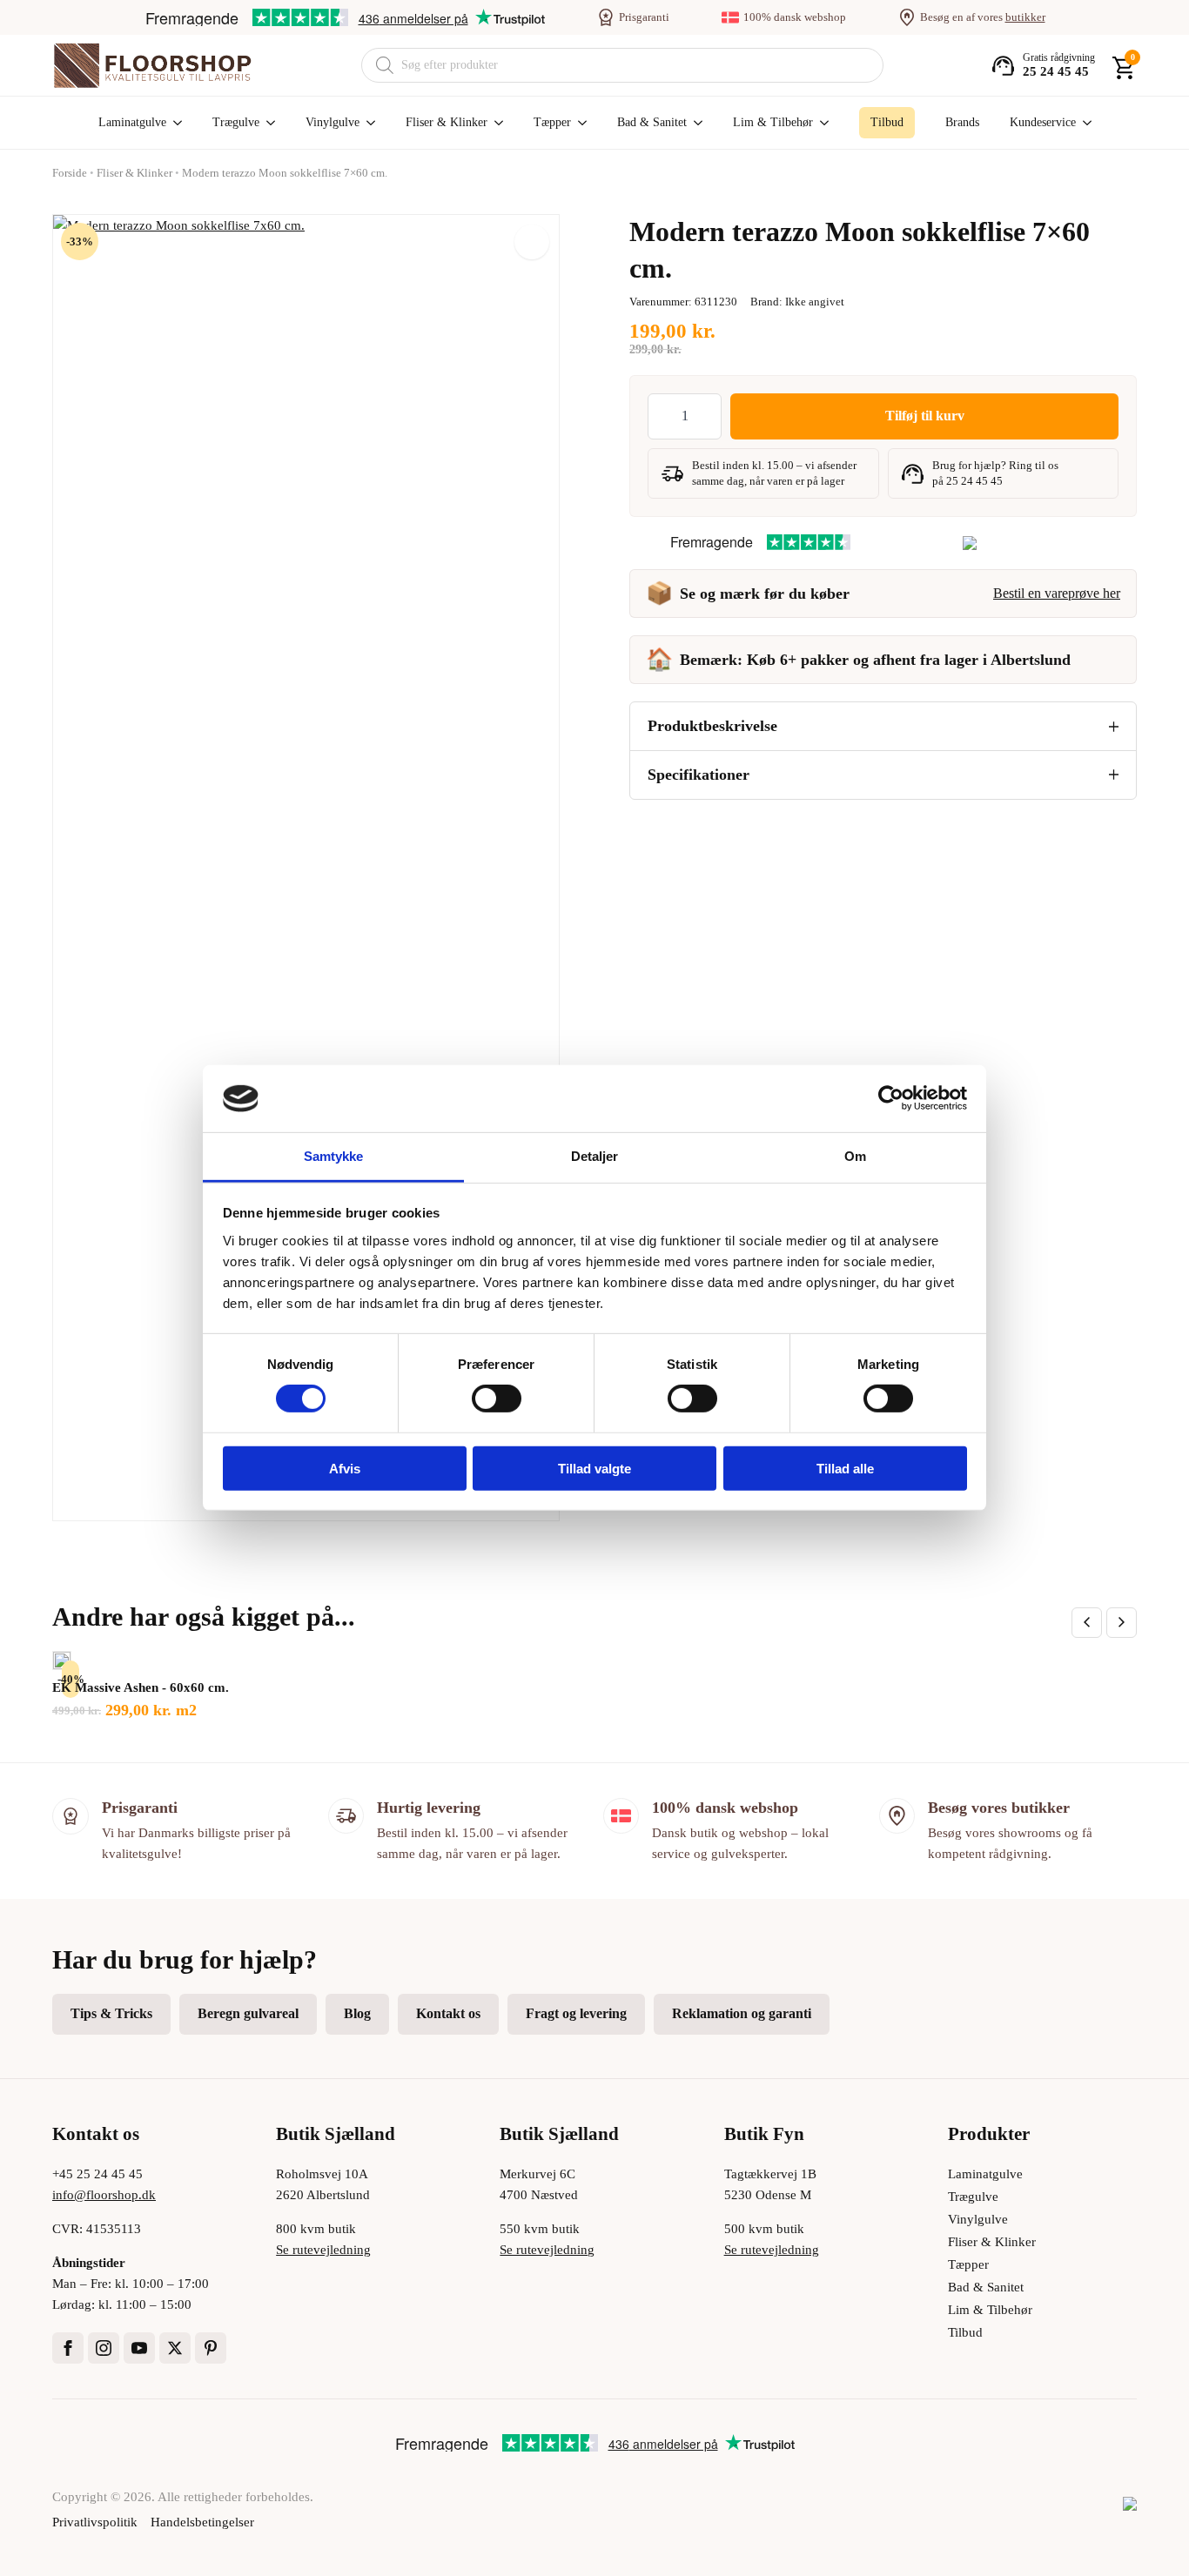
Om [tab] (855, 1156)
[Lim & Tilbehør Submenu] (821, 123)
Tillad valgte (594, 1468)
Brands (962, 122)
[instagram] (104, 2348)
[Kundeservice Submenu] (1084, 123)
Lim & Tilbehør (773, 122)
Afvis (345, 1468)
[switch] (497, 1399)
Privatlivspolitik (95, 2522)
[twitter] (175, 2348)
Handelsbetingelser (202, 2522)
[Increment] (708, 416)
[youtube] (139, 2348)
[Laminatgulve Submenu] (174, 123)
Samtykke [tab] (334, 1156)
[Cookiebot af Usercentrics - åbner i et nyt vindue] (891, 1098)
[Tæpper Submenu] (579, 123)
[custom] (211, 2348)
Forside (70, 173)
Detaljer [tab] (595, 1156)
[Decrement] (662, 416)
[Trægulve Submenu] (267, 123)
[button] (532, 242)
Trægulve (236, 122)
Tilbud (965, 2332)
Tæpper (552, 122)
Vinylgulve (333, 122)
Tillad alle (845, 1468)
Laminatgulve (132, 122)
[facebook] (68, 2348)
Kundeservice (1043, 122)
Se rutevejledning (323, 2250)
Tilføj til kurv (925, 416)
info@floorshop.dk (104, 2195)
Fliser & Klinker (447, 122)
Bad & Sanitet (652, 122)
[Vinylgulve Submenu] (367, 123)
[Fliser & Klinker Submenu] (495, 123)
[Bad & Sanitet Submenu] (695, 123)
